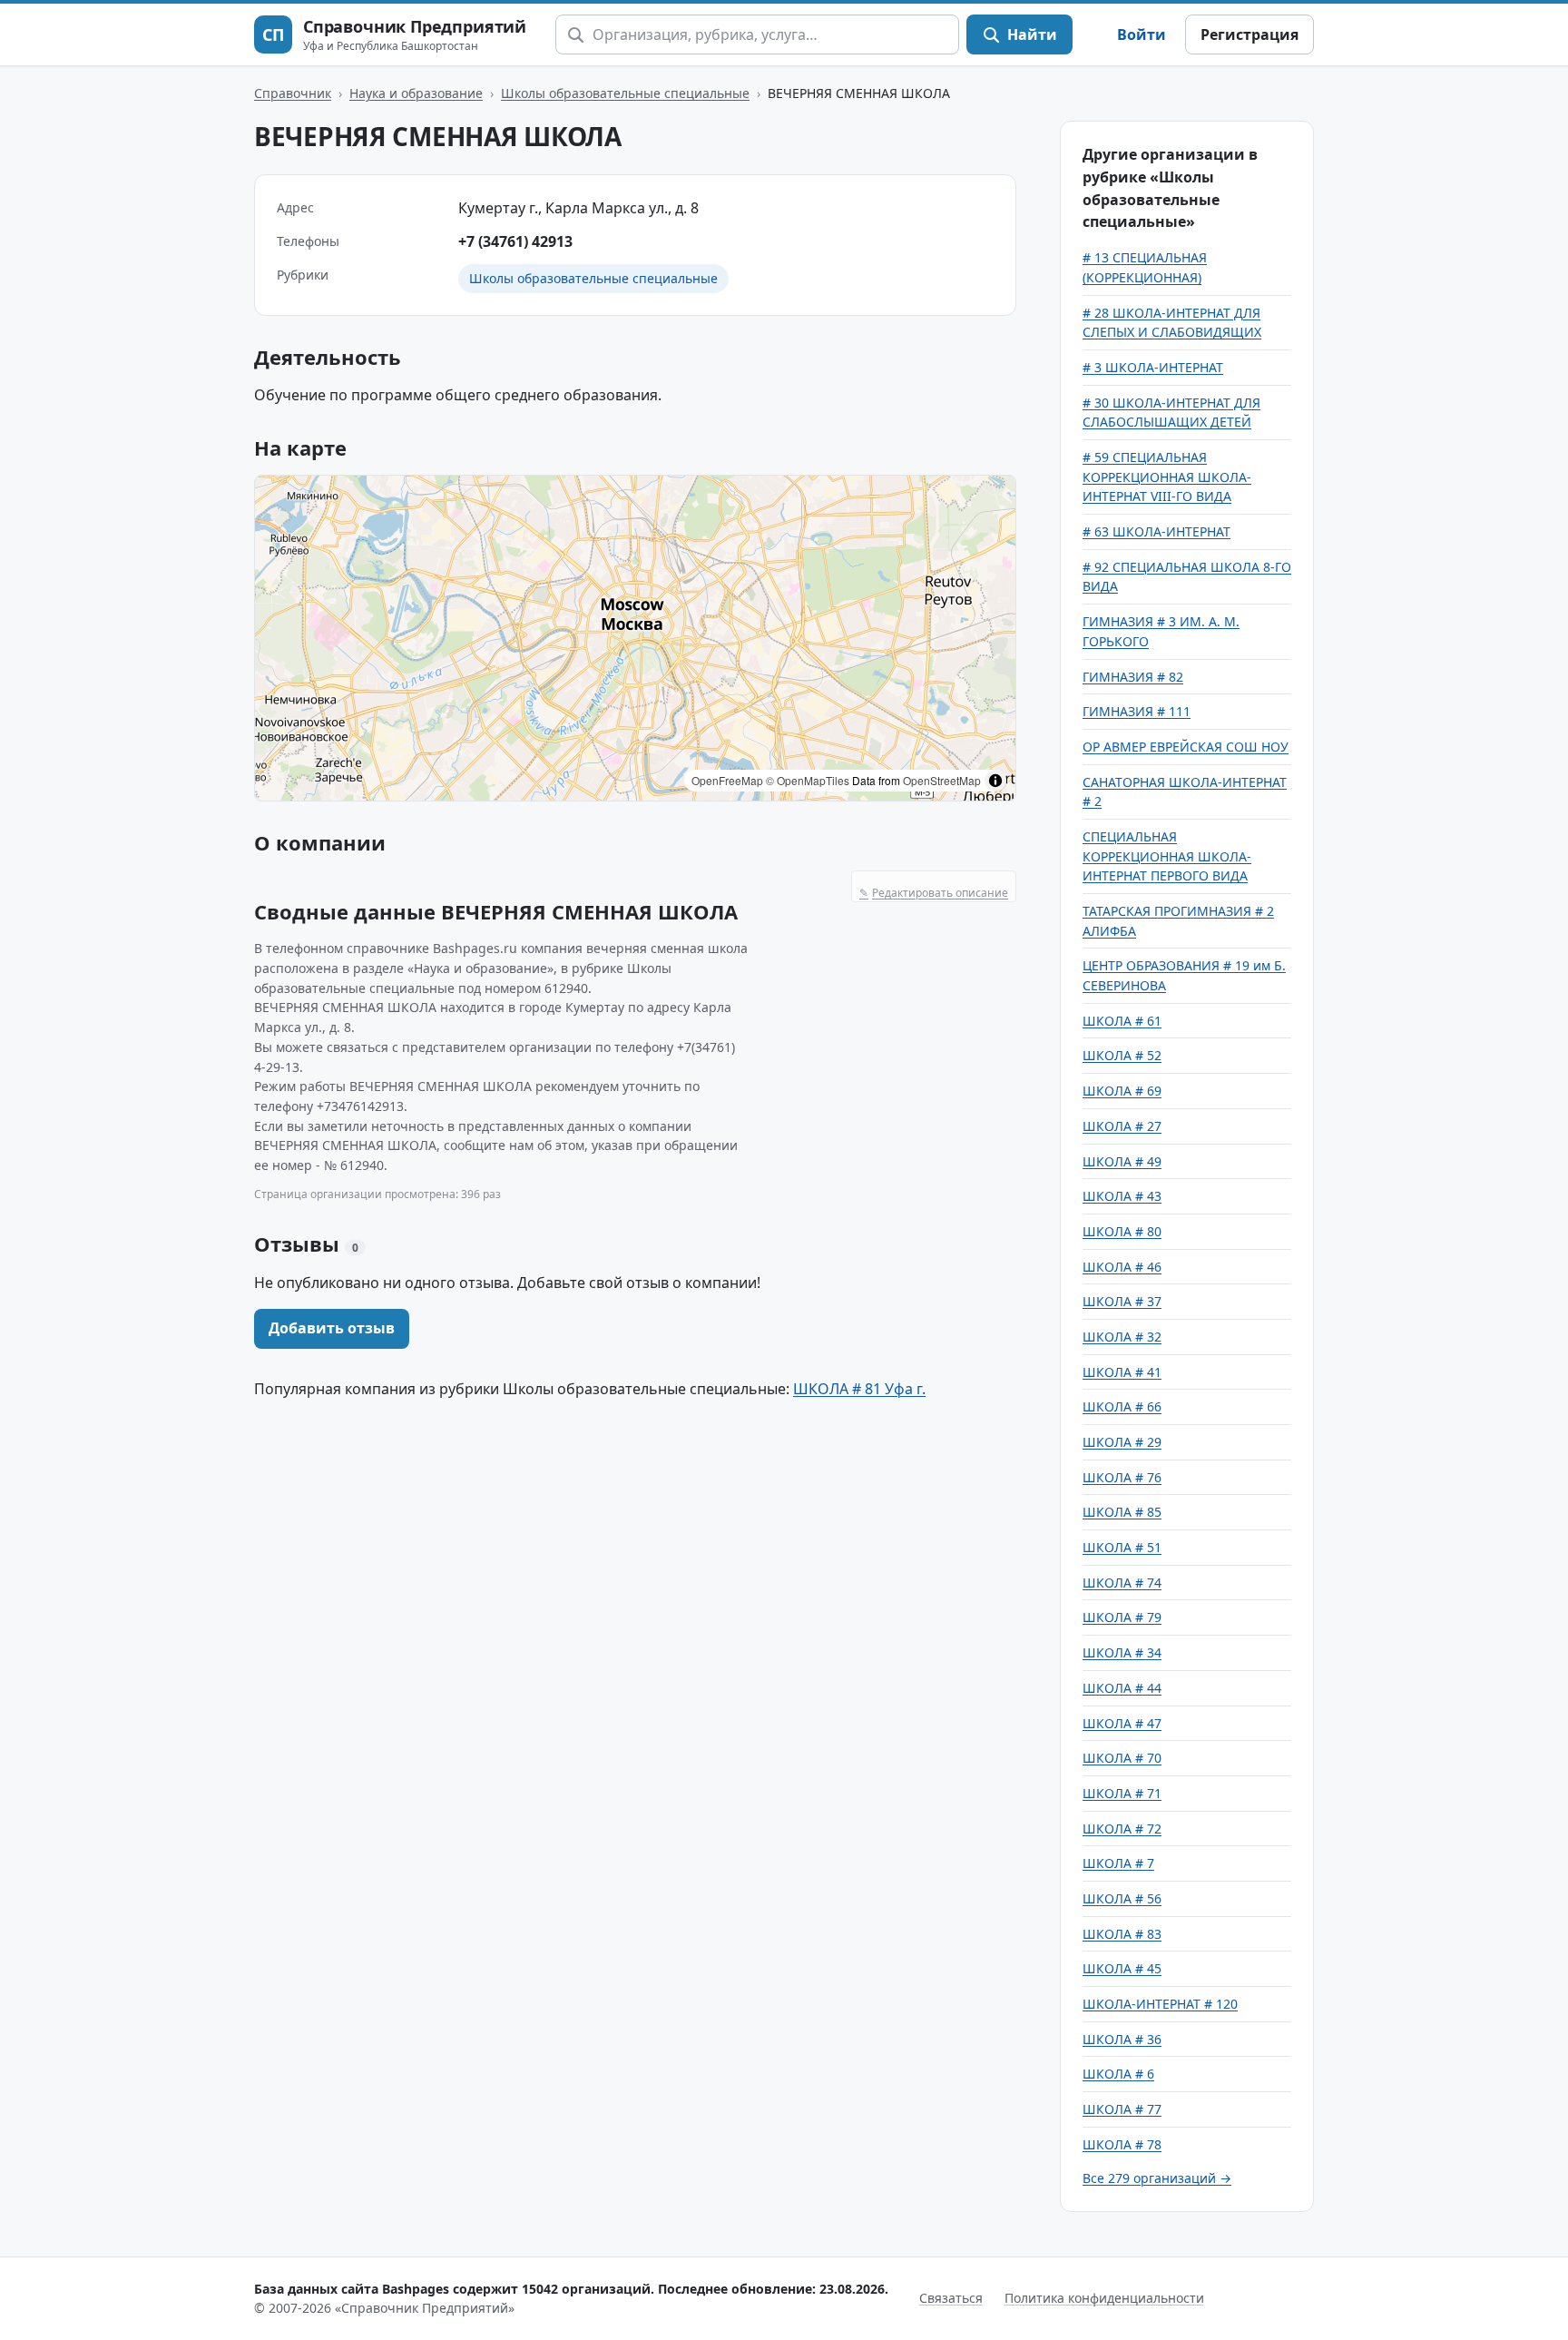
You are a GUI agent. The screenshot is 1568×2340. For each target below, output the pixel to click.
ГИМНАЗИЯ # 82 (1133, 677)
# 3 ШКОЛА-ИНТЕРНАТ (1153, 367)
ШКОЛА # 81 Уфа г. (859, 1389)
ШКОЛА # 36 (1122, 2039)
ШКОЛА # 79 (1122, 1617)
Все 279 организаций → (1157, 2178)
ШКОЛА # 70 (1122, 1758)
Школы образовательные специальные (625, 93)
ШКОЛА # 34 (1122, 1652)
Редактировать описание (934, 893)
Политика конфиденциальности (1104, 2298)
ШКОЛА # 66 (1122, 1406)
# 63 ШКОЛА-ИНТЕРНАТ (1156, 531)
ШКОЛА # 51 (1122, 1547)
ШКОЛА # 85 (1122, 1512)
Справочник (293, 93)
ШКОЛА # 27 (1122, 1126)
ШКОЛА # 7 (1118, 1863)
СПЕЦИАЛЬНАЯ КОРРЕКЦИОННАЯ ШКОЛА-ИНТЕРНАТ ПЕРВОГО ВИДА (1167, 856)
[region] (635, 638)
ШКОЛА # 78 (1122, 2144)
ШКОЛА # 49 (1122, 1161)
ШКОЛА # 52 (1122, 1055)
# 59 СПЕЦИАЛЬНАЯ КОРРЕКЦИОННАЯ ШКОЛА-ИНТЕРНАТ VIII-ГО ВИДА (1167, 477)
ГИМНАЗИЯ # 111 (1137, 711)
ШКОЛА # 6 (1118, 2074)
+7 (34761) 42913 (515, 241)
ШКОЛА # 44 (1122, 1688)
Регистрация (1249, 34)
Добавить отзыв (332, 1328)
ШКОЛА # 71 (1122, 1793)
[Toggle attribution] (995, 781)
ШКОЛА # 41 (1122, 1372)
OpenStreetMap (942, 780)
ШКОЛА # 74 (1122, 1583)
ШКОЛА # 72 (1122, 1829)
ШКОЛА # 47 (1122, 1723)
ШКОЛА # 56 (1122, 1898)
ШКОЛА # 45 (1122, 1968)
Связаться (951, 2298)
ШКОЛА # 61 (1122, 1021)
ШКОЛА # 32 (1122, 1337)
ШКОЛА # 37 (1122, 1301)
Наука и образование (416, 93)
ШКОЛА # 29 (1122, 1442)
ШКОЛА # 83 (1122, 1934)
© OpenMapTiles (808, 780)
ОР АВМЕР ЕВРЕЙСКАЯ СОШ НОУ (1186, 747)
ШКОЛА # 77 (1122, 2109)
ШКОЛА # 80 (1122, 1231)
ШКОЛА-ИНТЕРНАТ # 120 (1160, 2004)
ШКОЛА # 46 (1122, 1267)
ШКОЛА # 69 (1122, 1091)
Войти (1142, 34)
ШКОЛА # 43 (1122, 1196)
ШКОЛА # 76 (1122, 1477)
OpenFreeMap (727, 780)
